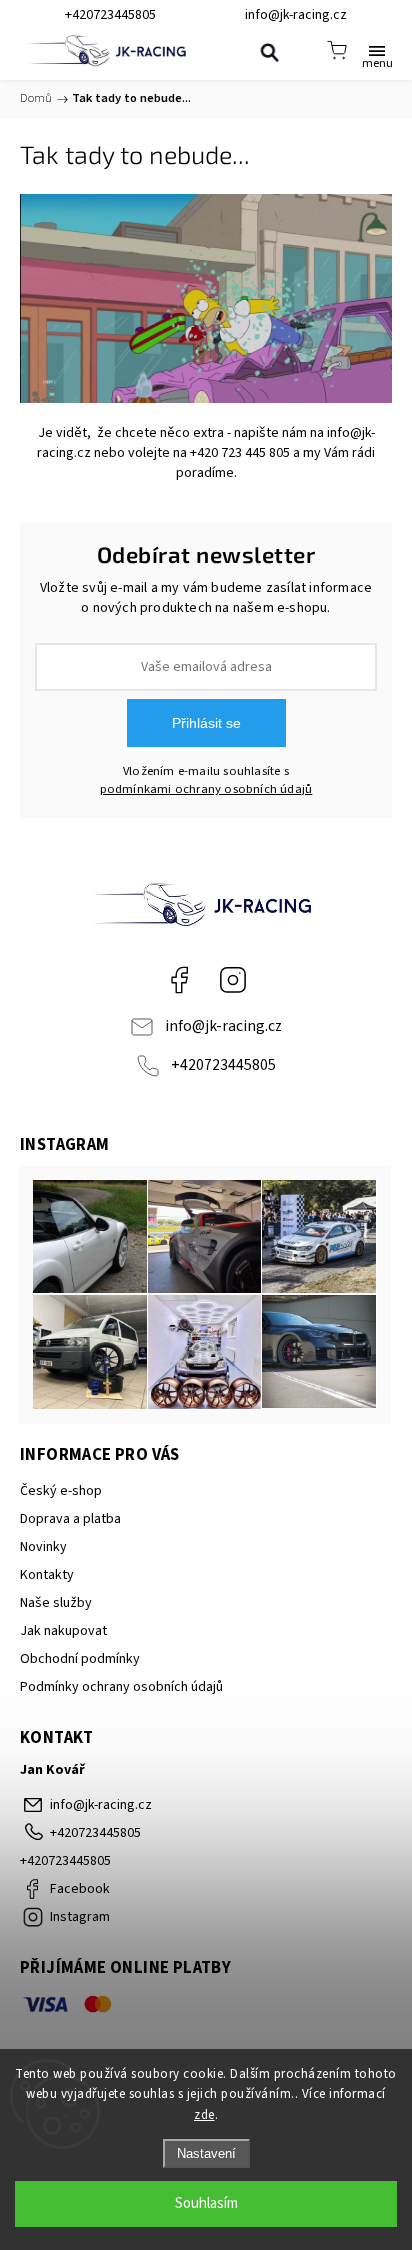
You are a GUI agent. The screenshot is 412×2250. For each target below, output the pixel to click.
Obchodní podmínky (80, 1659)
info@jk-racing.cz (223, 1026)
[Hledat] (269, 52)
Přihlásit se (206, 723)
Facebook (179, 980)
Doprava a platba (70, 1519)
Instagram (233, 980)
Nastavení (206, 2153)
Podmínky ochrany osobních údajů (121, 1687)
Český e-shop (61, 1491)
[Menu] (377, 50)
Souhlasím (206, 2203)
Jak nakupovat (63, 1631)
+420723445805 (223, 1065)
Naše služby (56, 1603)
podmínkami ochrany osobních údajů (206, 789)
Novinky (43, 1547)
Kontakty (47, 1575)
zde (204, 2115)
